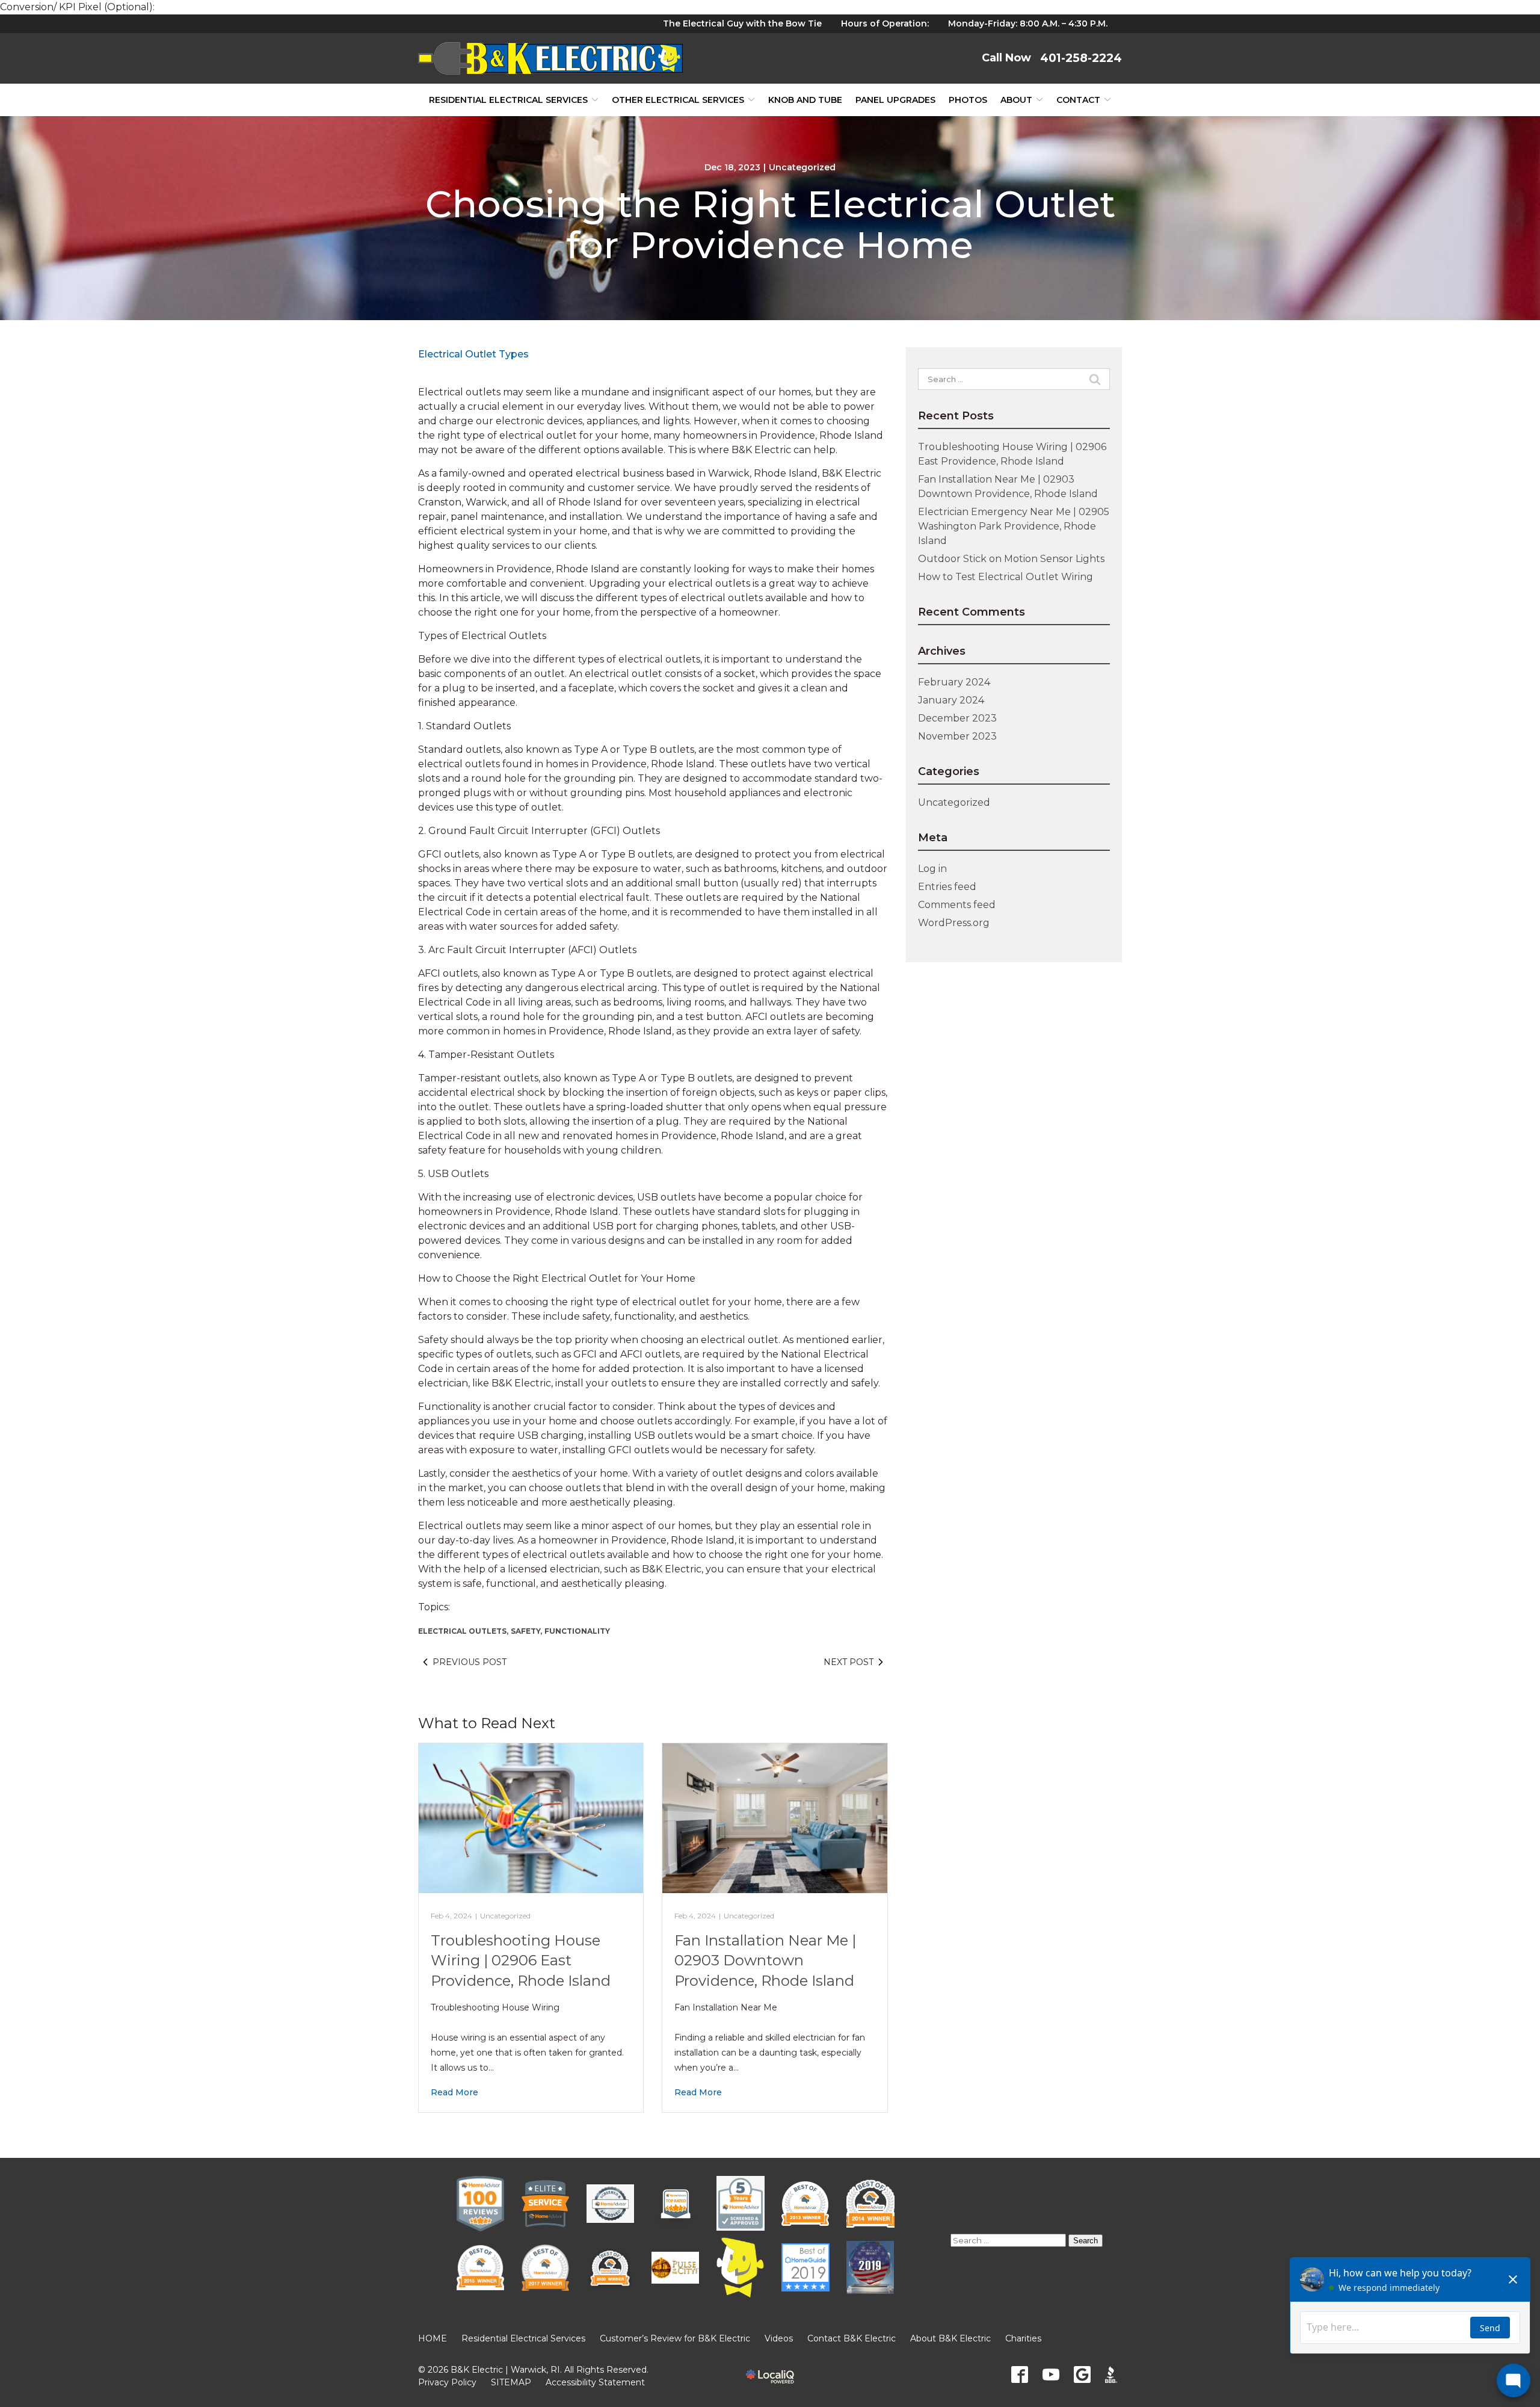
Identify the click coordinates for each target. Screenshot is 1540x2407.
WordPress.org (954, 923)
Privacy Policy (447, 2382)
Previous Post (470, 1662)
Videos (779, 2338)
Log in (932, 869)
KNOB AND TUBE (805, 100)
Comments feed (957, 905)
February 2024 (954, 682)
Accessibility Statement (595, 2382)
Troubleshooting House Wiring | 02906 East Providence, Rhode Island (521, 1961)
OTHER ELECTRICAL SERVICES (678, 100)
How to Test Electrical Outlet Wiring (1006, 577)
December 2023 (957, 718)
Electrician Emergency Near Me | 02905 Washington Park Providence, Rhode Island (1014, 526)
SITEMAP (511, 2382)
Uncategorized (802, 167)
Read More (454, 2092)
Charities (1023, 2338)
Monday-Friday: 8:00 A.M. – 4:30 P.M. (1028, 23)
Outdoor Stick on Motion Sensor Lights (1011, 559)
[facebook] (1020, 2375)
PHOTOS (968, 100)
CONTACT (1078, 100)
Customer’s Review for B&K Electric (675, 2338)
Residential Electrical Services (508, 100)
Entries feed (947, 887)
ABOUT (1016, 100)
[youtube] (1051, 2375)
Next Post (849, 1662)
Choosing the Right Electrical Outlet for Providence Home (770, 224)
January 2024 (951, 700)
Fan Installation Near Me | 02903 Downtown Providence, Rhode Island (765, 1961)
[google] (1082, 2375)
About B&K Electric (950, 2338)
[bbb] (1113, 2375)
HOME (433, 2338)
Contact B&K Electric (852, 2338)
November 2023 (957, 736)
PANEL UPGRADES (895, 100)
